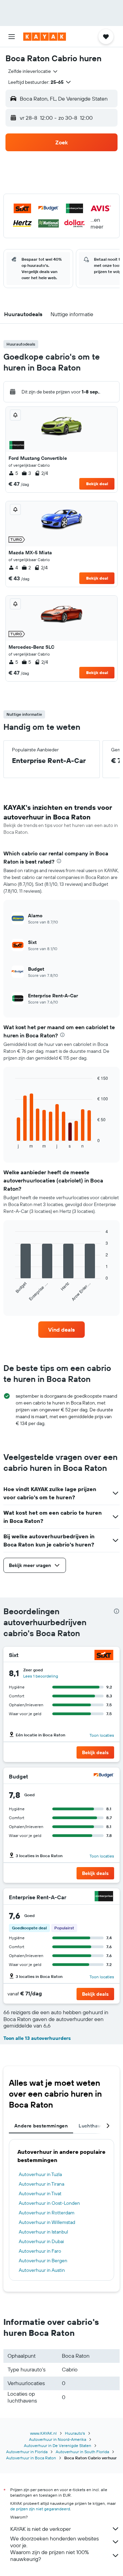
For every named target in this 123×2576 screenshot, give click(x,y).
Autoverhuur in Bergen (43, 2261)
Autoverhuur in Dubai (41, 2241)
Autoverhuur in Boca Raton (31, 2458)
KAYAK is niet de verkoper (40, 2529)
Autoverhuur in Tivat (40, 2193)
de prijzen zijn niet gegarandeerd (40, 2509)
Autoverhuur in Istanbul (43, 2232)
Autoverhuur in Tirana (42, 2184)
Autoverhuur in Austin (42, 2270)
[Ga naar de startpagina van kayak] (45, 37)
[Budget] (104, 1776)
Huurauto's (75, 2433)
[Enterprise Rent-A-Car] (104, 1897)
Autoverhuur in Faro (40, 2251)
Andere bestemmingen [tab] (41, 2126)
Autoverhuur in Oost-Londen (49, 2203)
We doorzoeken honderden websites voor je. (54, 2542)
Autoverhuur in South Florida (82, 2452)
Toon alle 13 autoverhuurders (37, 2038)
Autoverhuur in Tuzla (40, 2174)
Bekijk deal (97, 484)
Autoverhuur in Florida (27, 2452)
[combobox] (33, 71)
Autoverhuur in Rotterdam (47, 2213)
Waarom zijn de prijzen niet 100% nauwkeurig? (50, 2555)
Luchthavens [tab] (93, 2126)
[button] (12, 37)
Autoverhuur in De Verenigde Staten (58, 2445)
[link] (61, 1330)
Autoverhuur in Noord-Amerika (58, 2439)
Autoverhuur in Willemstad (47, 2222)
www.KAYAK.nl (43, 2433)
